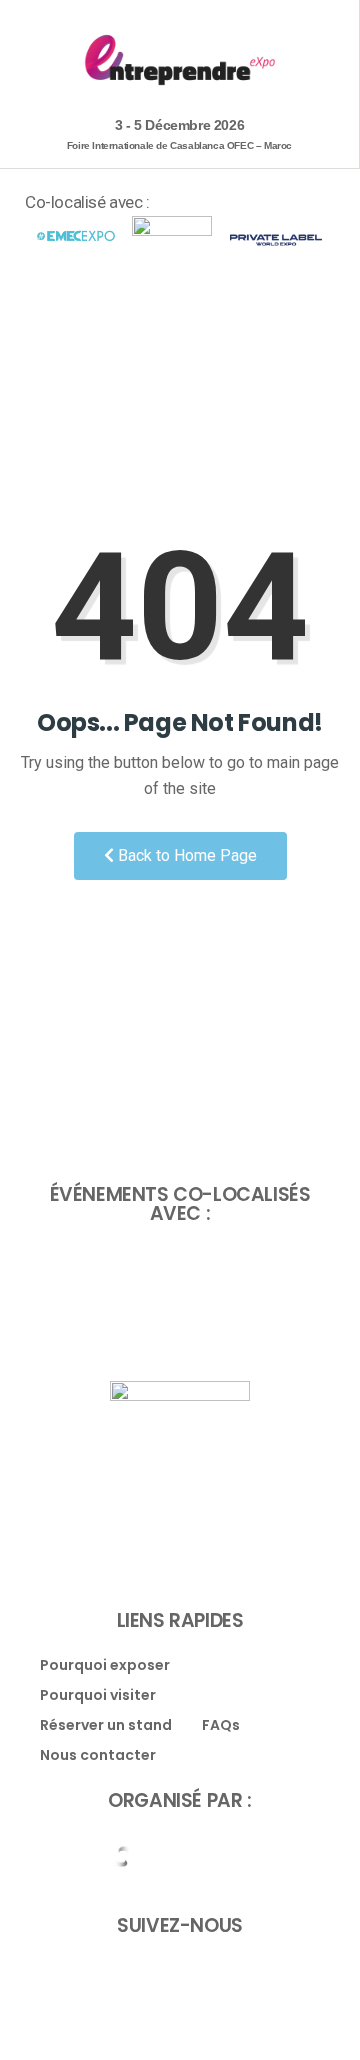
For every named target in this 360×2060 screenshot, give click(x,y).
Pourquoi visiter (98, 1695)
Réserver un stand (106, 1725)
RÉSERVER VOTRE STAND (175, 295)
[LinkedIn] (202, 1975)
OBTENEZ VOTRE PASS (175, 346)
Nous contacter (98, 1755)
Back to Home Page (185, 855)
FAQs (221, 1725)
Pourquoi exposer (105, 1665)
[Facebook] (158, 1975)
